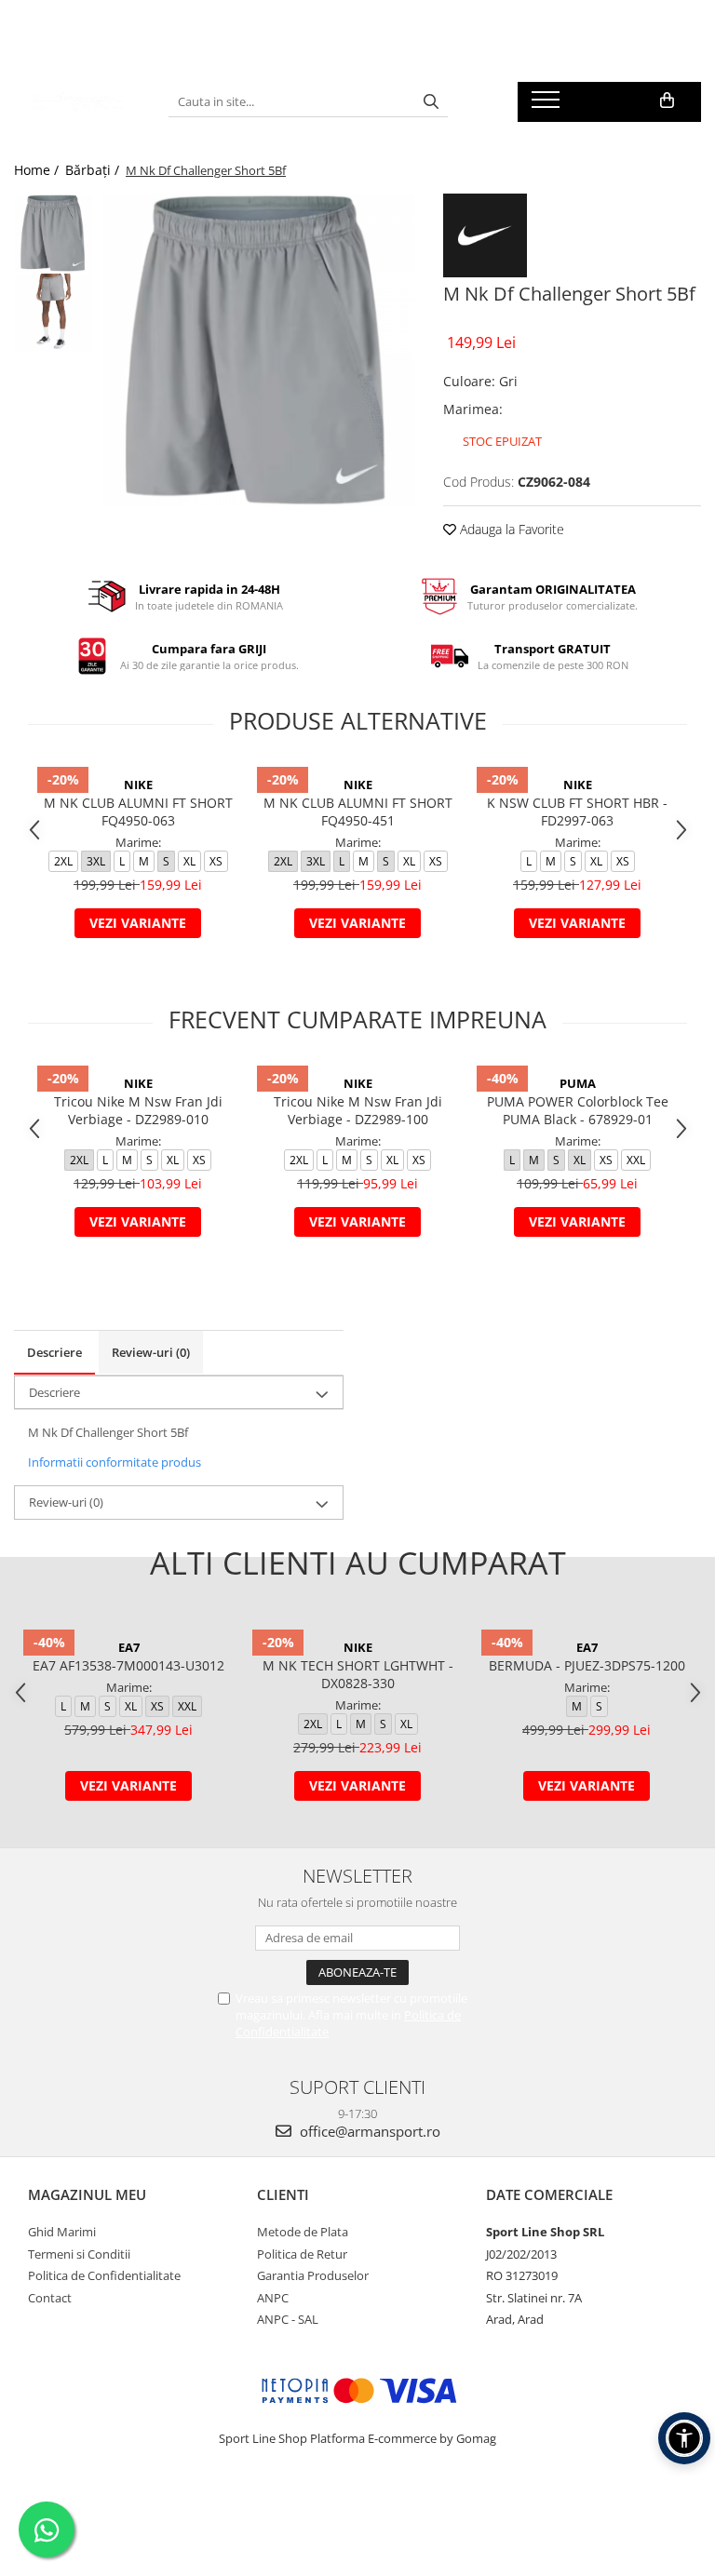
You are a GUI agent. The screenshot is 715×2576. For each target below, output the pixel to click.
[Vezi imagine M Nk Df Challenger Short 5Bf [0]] (54, 233)
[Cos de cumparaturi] (667, 101)
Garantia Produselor (313, 2275)
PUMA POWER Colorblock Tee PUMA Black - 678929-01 (578, 1110)
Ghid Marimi (62, 2232)
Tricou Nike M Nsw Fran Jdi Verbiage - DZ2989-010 (138, 1110)
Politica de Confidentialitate (104, 2275)
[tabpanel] (259, 350)
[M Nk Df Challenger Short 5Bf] (259, 350)
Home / (38, 170)
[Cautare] (431, 102)
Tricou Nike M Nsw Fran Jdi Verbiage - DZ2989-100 (358, 1110)
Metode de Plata (303, 2232)
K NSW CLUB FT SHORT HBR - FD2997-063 (577, 812)
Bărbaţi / (94, 170)
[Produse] (548, 105)
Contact (50, 2298)
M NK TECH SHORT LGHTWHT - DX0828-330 (358, 1674)
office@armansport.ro (368, 2131)
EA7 (129, 1647)
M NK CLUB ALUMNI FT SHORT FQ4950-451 (358, 812)
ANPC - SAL (288, 2319)
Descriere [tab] (54, 1352)
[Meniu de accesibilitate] (684, 2438)
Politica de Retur (302, 2254)
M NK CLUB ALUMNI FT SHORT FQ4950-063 (138, 812)
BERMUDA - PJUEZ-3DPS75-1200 (587, 1665)
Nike (138, 785)
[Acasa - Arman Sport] (77, 101)
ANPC (273, 2298)
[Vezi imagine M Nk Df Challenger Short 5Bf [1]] (54, 312)
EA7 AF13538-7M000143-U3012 (128, 1665)
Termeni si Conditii (79, 2254)
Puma (578, 1083)
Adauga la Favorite (510, 529)
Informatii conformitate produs (115, 1462)
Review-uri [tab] (151, 1352)
